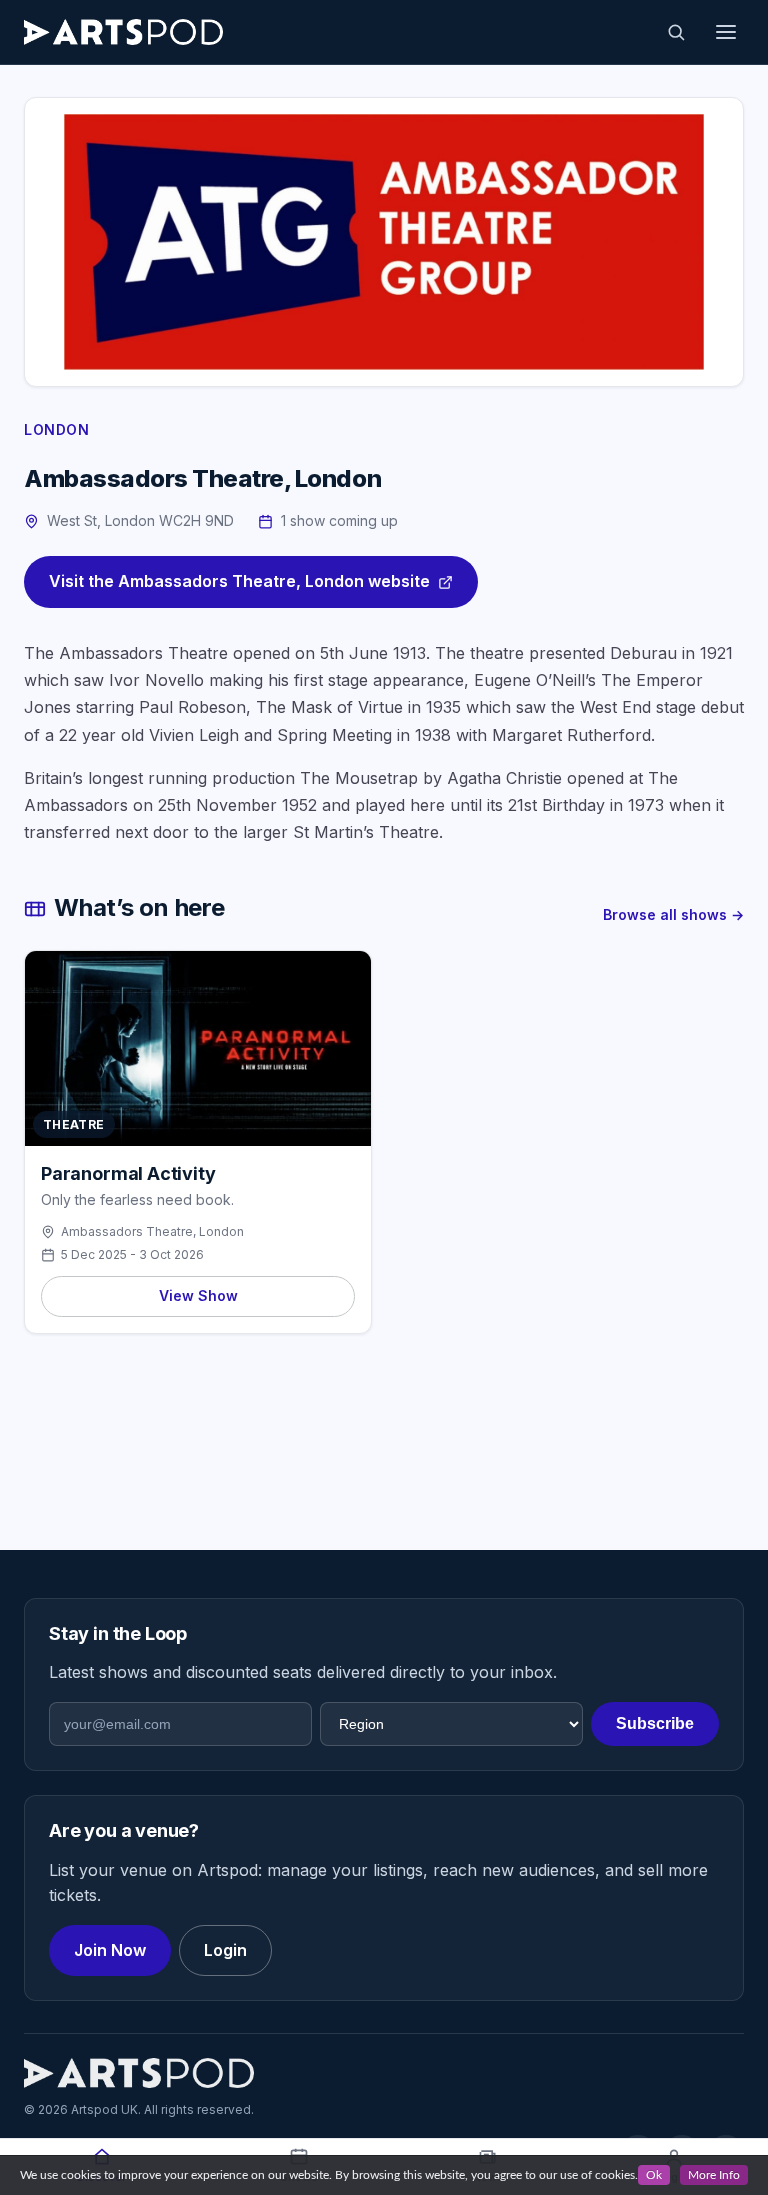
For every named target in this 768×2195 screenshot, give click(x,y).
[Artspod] (139, 2073)
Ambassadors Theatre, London (152, 1231)
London (56, 429)
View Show (198, 1295)
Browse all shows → (673, 914)
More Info (714, 2175)
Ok (654, 2175)
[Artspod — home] (123, 32)
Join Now (110, 1950)
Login (225, 1950)
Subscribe (655, 1723)
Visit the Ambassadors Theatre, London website (239, 581)
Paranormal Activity (128, 1173)
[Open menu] (726, 32)
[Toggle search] (676, 32)
